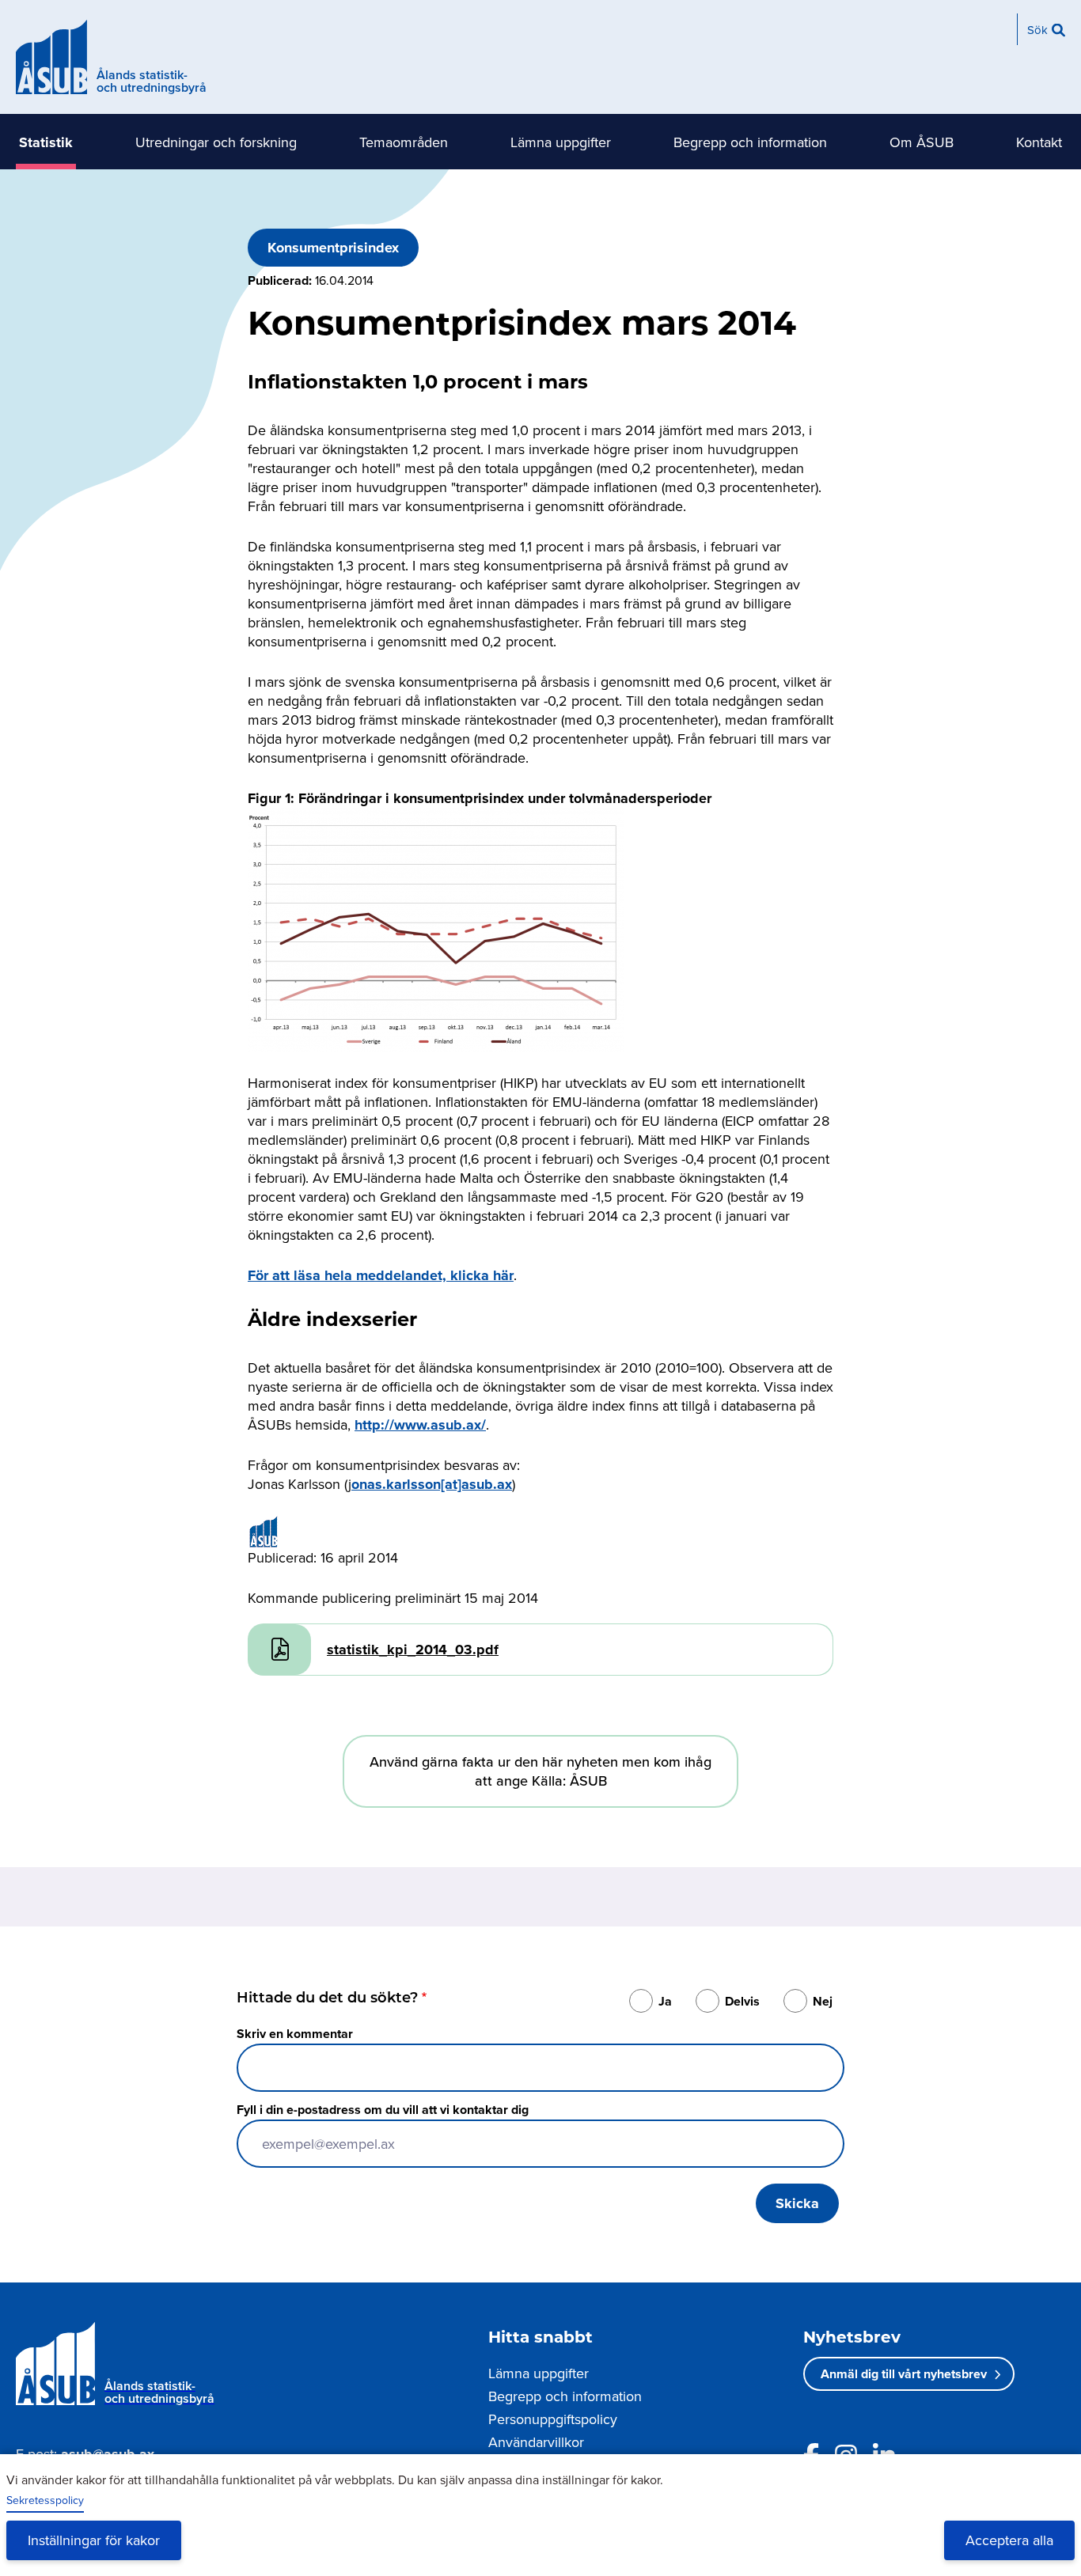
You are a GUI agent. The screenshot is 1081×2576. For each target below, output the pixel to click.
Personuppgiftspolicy (553, 2419)
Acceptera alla (1009, 2540)
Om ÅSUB (922, 142)
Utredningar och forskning (216, 142)
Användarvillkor (536, 2442)
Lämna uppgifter (561, 142)
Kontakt (1039, 142)
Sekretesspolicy (45, 2500)
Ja (665, 2001)
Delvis (742, 2001)
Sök (1037, 30)
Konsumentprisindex (333, 248)
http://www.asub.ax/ (420, 1425)
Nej (823, 2001)
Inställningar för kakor (94, 2540)
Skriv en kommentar (295, 2034)
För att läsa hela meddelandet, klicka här (381, 1275)
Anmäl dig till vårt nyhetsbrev (904, 2374)
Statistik (46, 142)
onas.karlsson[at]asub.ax (432, 1484)
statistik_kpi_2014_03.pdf (413, 1650)
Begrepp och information (750, 142)
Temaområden (404, 142)
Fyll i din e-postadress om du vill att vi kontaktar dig (383, 2110)
